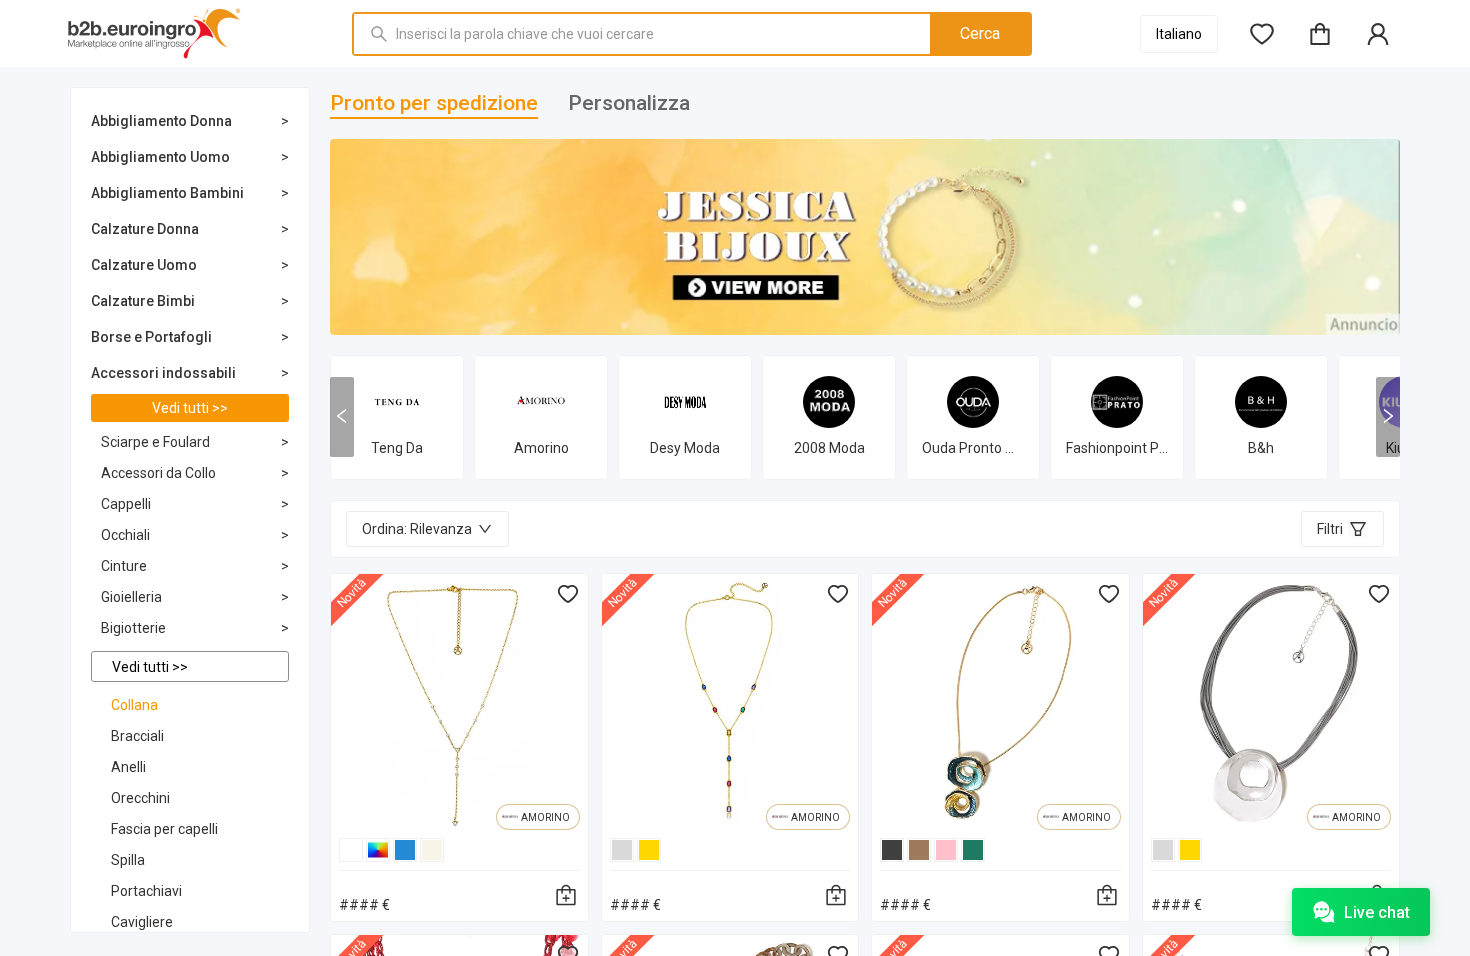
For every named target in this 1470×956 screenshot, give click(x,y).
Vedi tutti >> (190, 408)
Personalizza (629, 103)
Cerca (980, 33)
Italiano (1179, 34)
